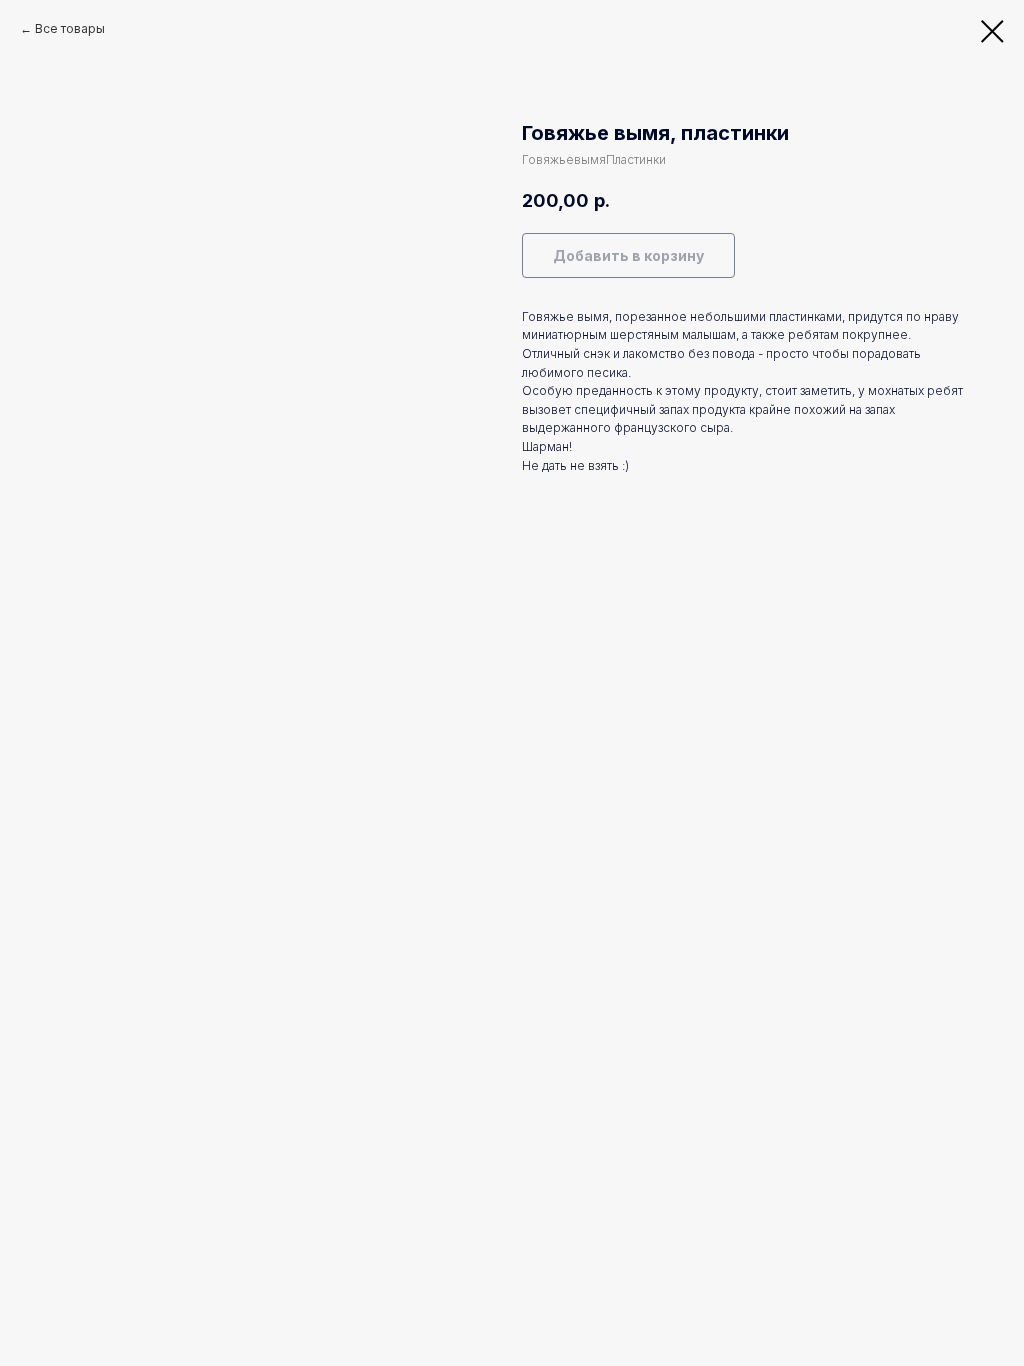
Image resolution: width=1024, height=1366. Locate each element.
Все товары (70, 28)
